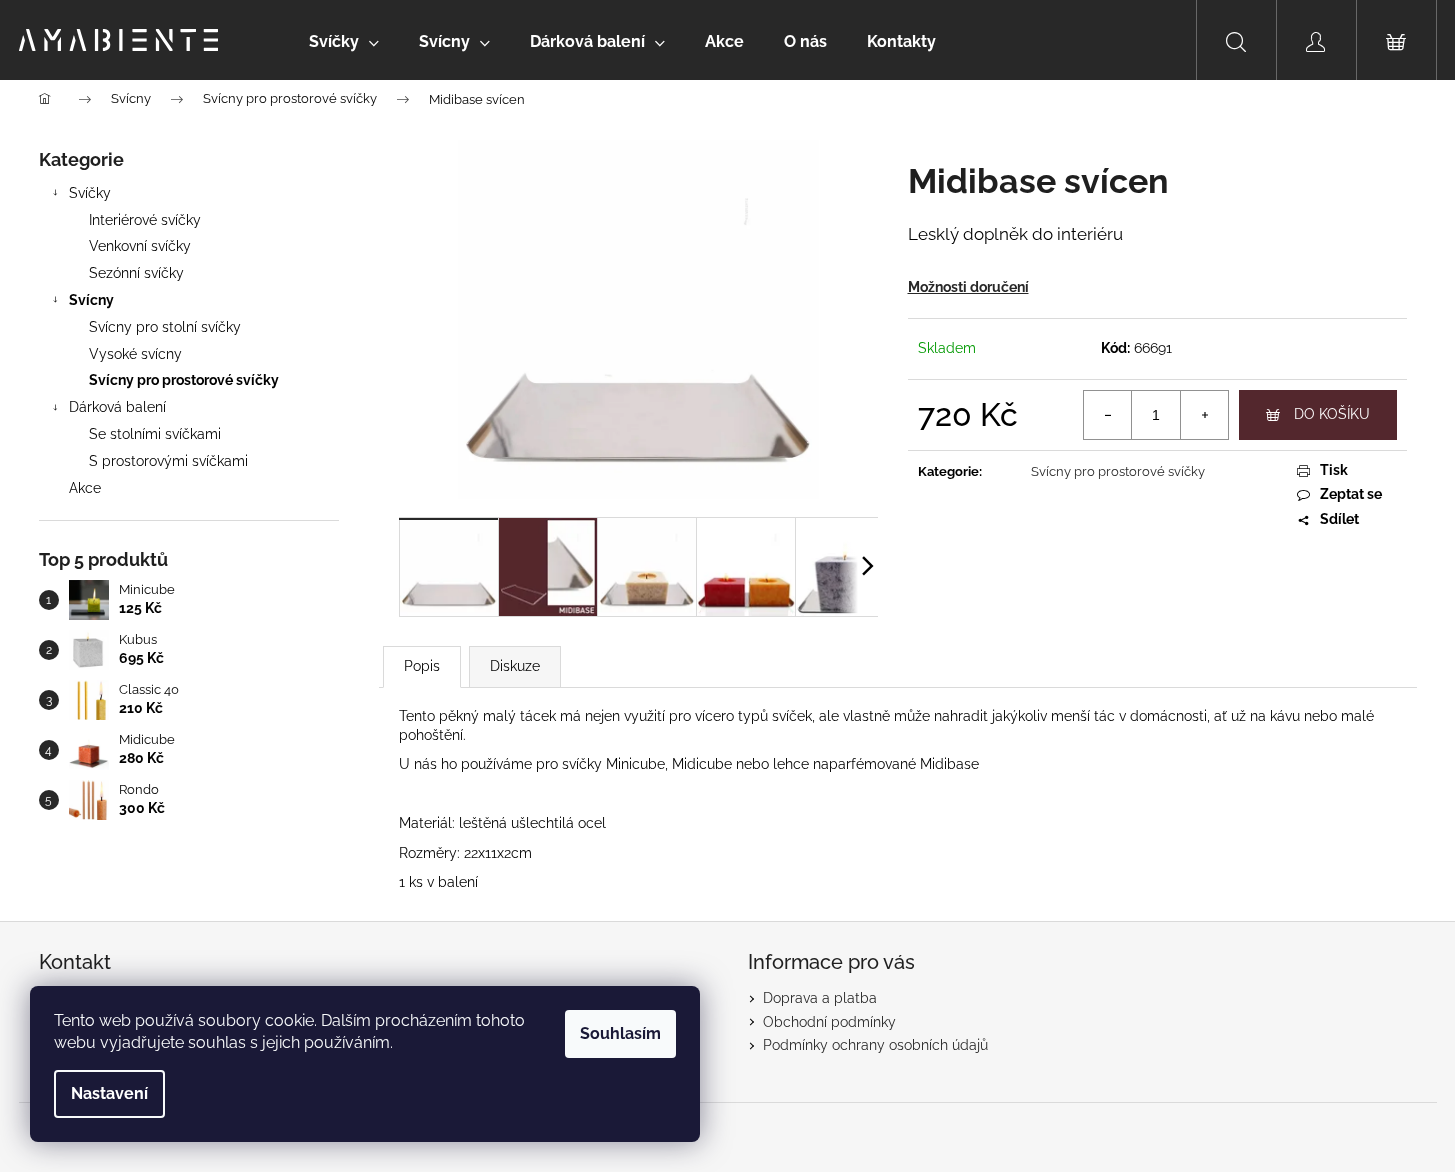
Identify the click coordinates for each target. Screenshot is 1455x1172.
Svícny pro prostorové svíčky (184, 380)
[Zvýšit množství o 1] (1204, 415)
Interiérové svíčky (145, 220)
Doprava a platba (820, 998)
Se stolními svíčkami (155, 434)
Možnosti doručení (968, 287)
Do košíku (1332, 414)
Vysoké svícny (135, 354)
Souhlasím (620, 1033)
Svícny (91, 300)
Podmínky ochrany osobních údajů (875, 1045)
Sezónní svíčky (136, 273)
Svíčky (90, 193)
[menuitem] (344, 42)
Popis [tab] (422, 666)
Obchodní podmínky (829, 1022)
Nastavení (109, 1093)
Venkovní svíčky (140, 246)
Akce (85, 488)
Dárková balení (117, 407)
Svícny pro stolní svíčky (165, 327)
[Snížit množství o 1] (1108, 415)
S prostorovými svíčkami (168, 461)
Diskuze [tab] (515, 666)
